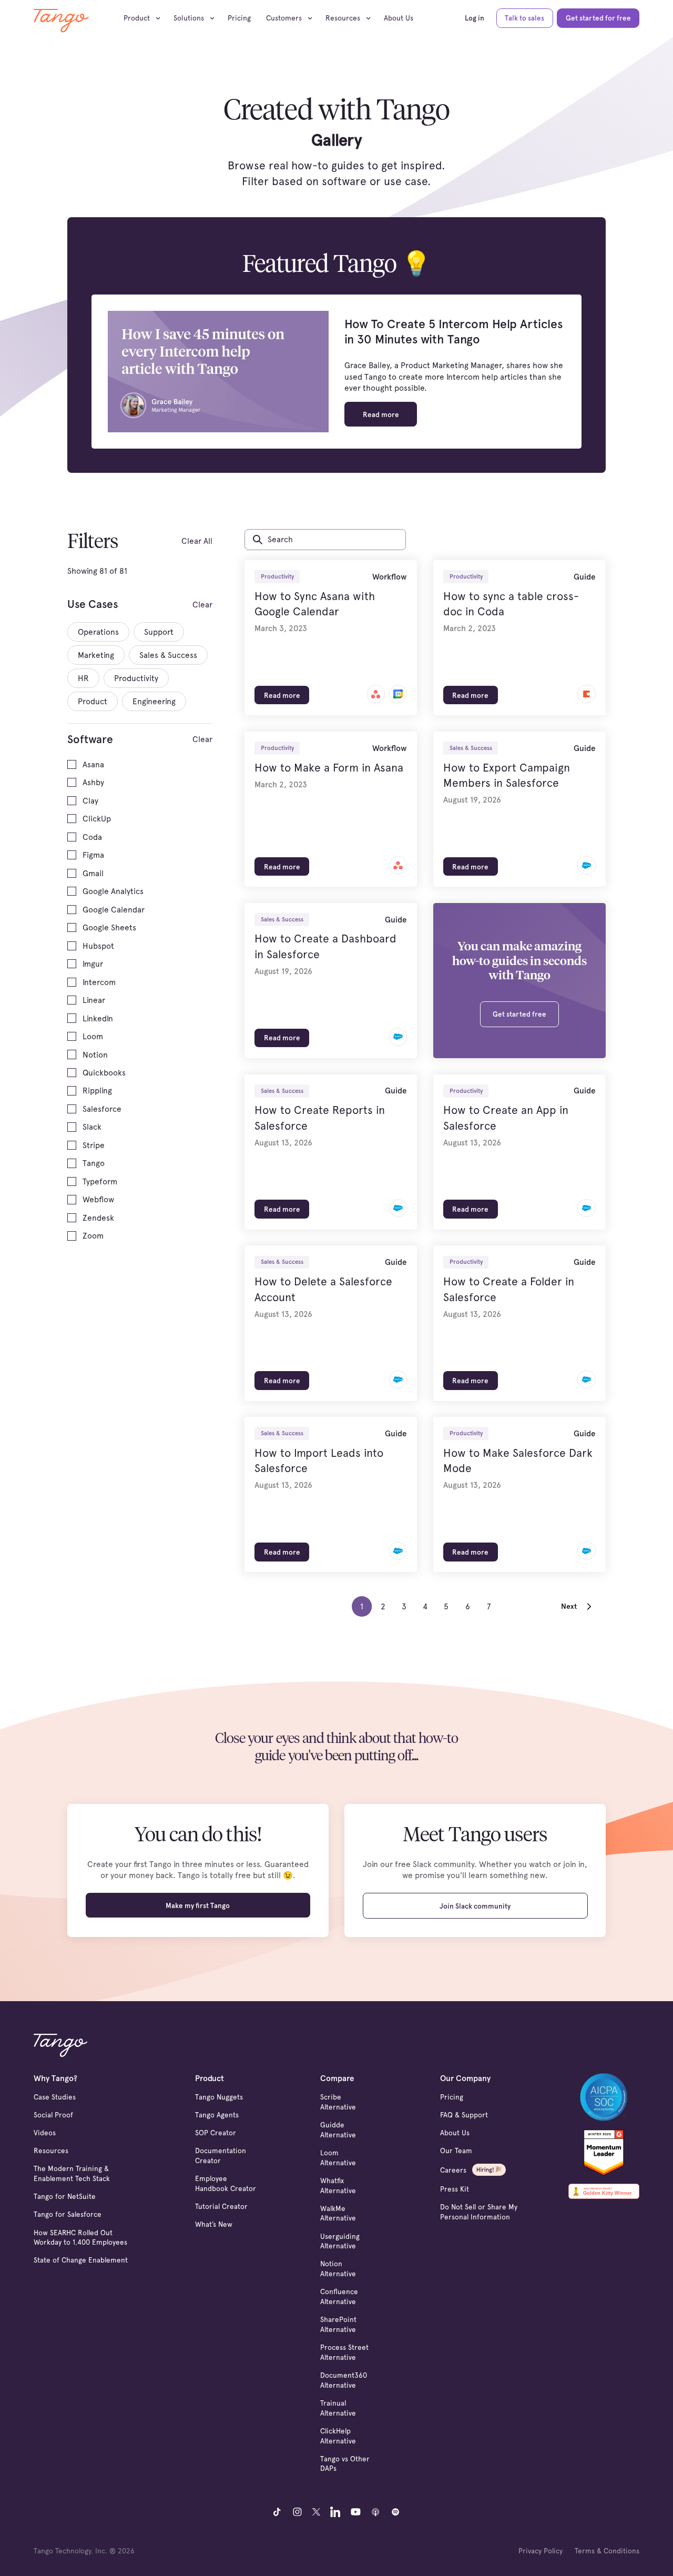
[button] (145, 18)
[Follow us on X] (316, 2512)
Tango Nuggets (219, 2097)
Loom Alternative (338, 2158)
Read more (381, 414)
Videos (45, 2133)
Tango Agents (217, 2115)
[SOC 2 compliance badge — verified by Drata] (604, 2097)
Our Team (456, 2151)
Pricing (239, 18)
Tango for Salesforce (68, 2214)
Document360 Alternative (344, 2380)
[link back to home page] (61, 21)
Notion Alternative (338, 2269)
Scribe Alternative (338, 2102)
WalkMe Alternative (338, 2213)
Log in (475, 18)
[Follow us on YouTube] (356, 2512)
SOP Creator (216, 2133)
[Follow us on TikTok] (277, 2512)
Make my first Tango (198, 1905)
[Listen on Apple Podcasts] (376, 2512)
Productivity (277, 576)
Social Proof (53, 2115)
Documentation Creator (221, 2156)
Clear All (197, 541)
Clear (202, 605)
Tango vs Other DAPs (345, 2464)
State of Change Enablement (81, 2260)
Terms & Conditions (607, 2551)
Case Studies (55, 2097)
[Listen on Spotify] (396, 2512)
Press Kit (455, 2189)
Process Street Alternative (344, 2352)
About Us (399, 18)
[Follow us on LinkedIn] (335, 2512)
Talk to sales (524, 18)
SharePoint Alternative (338, 2324)
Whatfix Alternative (338, 2185)
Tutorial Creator (221, 2206)
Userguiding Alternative (340, 2241)
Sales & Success (471, 748)
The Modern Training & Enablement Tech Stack (72, 2173)
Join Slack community (475, 1906)
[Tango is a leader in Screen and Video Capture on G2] (604, 2151)
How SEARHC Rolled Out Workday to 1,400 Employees (80, 2238)
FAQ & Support (464, 2115)
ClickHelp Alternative (338, 2436)
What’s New (214, 2224)
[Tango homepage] (60, 2045)
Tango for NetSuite (65, 2196)
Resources (51, 2151)
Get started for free (598, 18)
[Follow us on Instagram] (297, 2512)
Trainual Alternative (338, 2408)
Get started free (519, 1014)
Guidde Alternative (338, 2130)
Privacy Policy (541, 2551)
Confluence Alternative (339, 2296)
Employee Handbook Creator (226, 2183)
